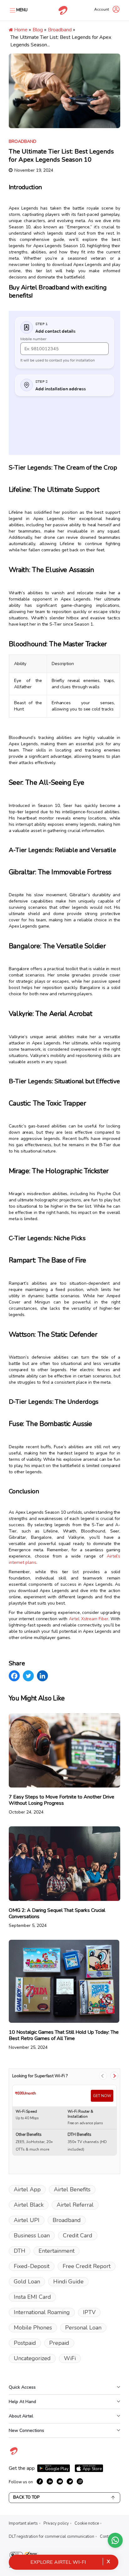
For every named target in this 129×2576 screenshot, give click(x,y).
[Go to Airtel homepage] (63, 10)
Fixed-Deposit (32, 2266)
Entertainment (57, 2251)
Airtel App (27, 2189)
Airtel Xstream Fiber (89, 1619)
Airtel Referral (75, 2205)
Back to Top (26, 2497)
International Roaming (42, 2312)
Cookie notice (87, 2523)
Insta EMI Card (32, 2297)
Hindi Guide (68, 2282)
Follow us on (21, 2482)
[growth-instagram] (80, 2481)
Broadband (60, 30)
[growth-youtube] (60, 2481)
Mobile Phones (33, 2328)
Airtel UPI (27, 2220)
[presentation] (103, 2076)
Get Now (102, 2096)
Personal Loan (83, 2328)
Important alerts (23, 2523)
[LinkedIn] (42, 1676)
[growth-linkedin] (50, 2481)
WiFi (70, 2358)
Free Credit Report (87, 2266)
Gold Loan (27, 2282)
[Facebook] (14, 1676)
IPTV (89, 2312)
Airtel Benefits (72, 2189)
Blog (38, 30)
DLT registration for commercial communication (52, 2537)
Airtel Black (29, 2205)
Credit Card (78, 2235)
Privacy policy (56, 2523)
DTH (20, 2251)
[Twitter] (28, 1676)
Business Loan (32, 2235)
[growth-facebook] (40, 2481)
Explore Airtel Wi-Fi (58, 2562)
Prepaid (59, 2343)
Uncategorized (32, 2358)
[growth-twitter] (70, 2481)
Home (20, 30)
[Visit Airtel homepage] (14, 2454)
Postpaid (25, 2343)
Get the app (22, 2468)
